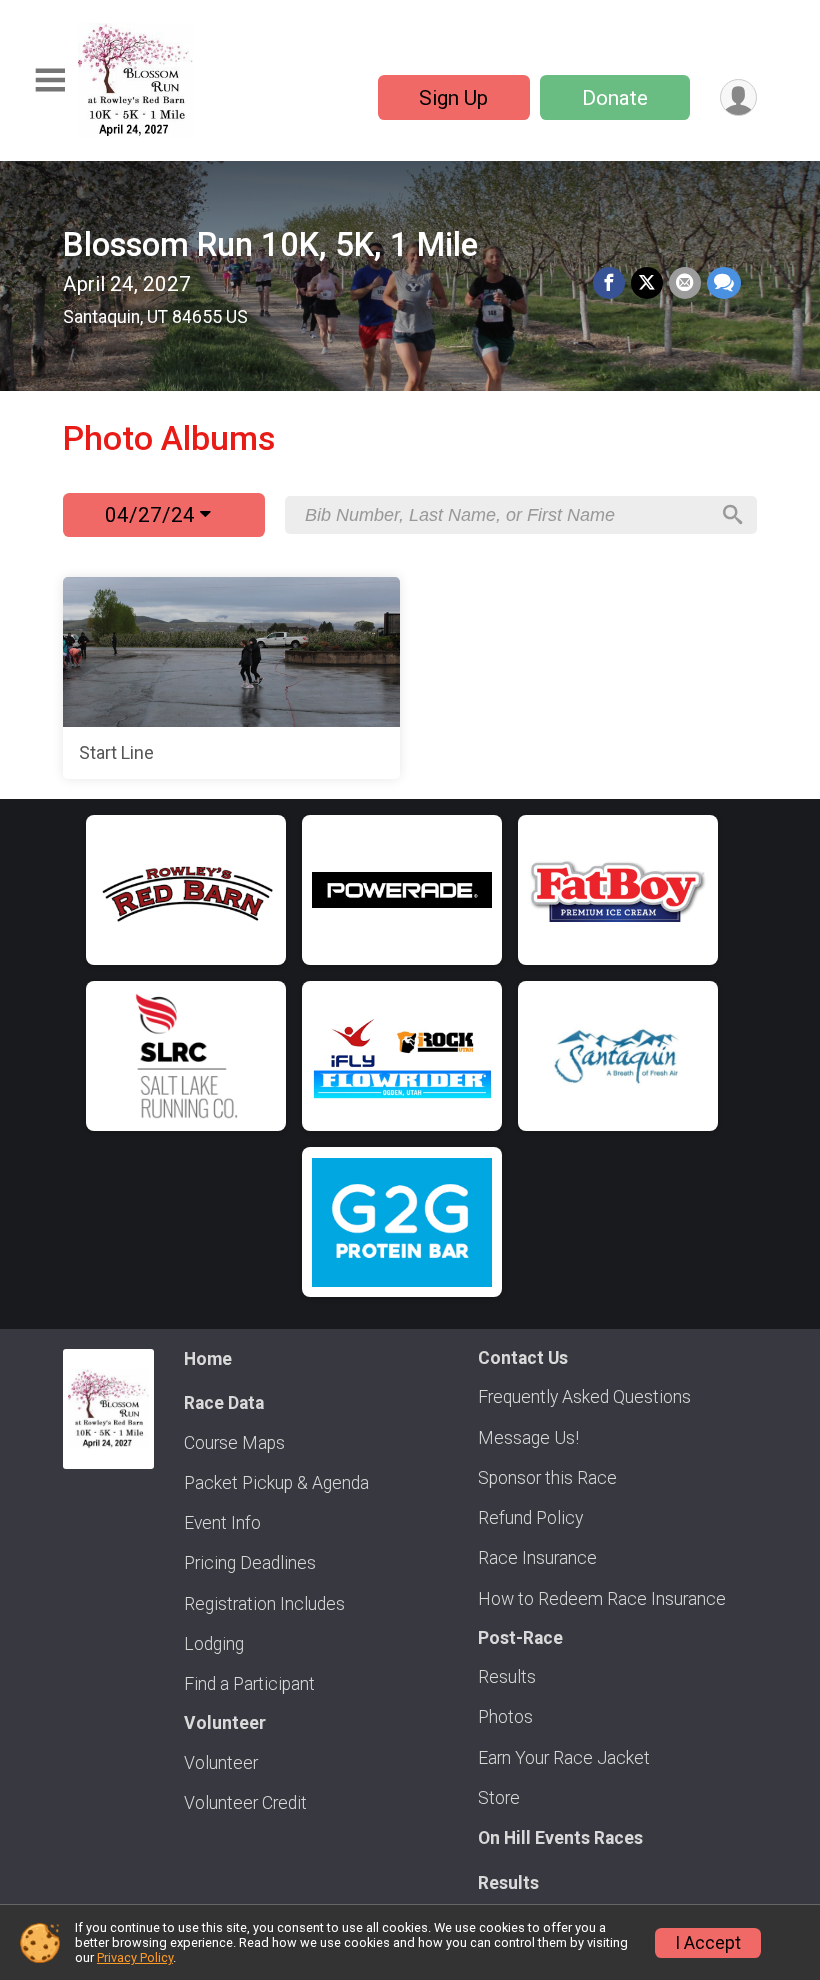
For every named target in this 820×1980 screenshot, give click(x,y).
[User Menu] (738, 97)
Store (499, 1798)
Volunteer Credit (245, 1803)
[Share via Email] (685, 283)
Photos (505, 1717)
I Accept (708, 1943)
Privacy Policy (135, 1957)
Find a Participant (249, 1684)
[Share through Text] (724, 283)
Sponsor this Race (547, 1478)
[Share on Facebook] (609, 283)
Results (507, 1677)
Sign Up (453, 98)
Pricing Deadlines (250, 1563)
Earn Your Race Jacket (564, 1758)
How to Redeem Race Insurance (602, 1599)
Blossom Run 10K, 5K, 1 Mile (270, 245)
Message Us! (528, 1438)
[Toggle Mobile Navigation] (50, 80)
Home (208, 1359)
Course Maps (234, 1443)
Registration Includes (264, 1604)
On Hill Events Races (560, 1838)
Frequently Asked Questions (584, 1397)
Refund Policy (530, 1518)
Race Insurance (537, 1558)
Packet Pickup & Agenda (276, 1483)
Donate (615, 98)
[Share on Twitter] (647, 283)
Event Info (222, 1523)
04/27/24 (152, 515)
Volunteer (221, 1763)
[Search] (733, 515)
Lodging (214, 1644)
